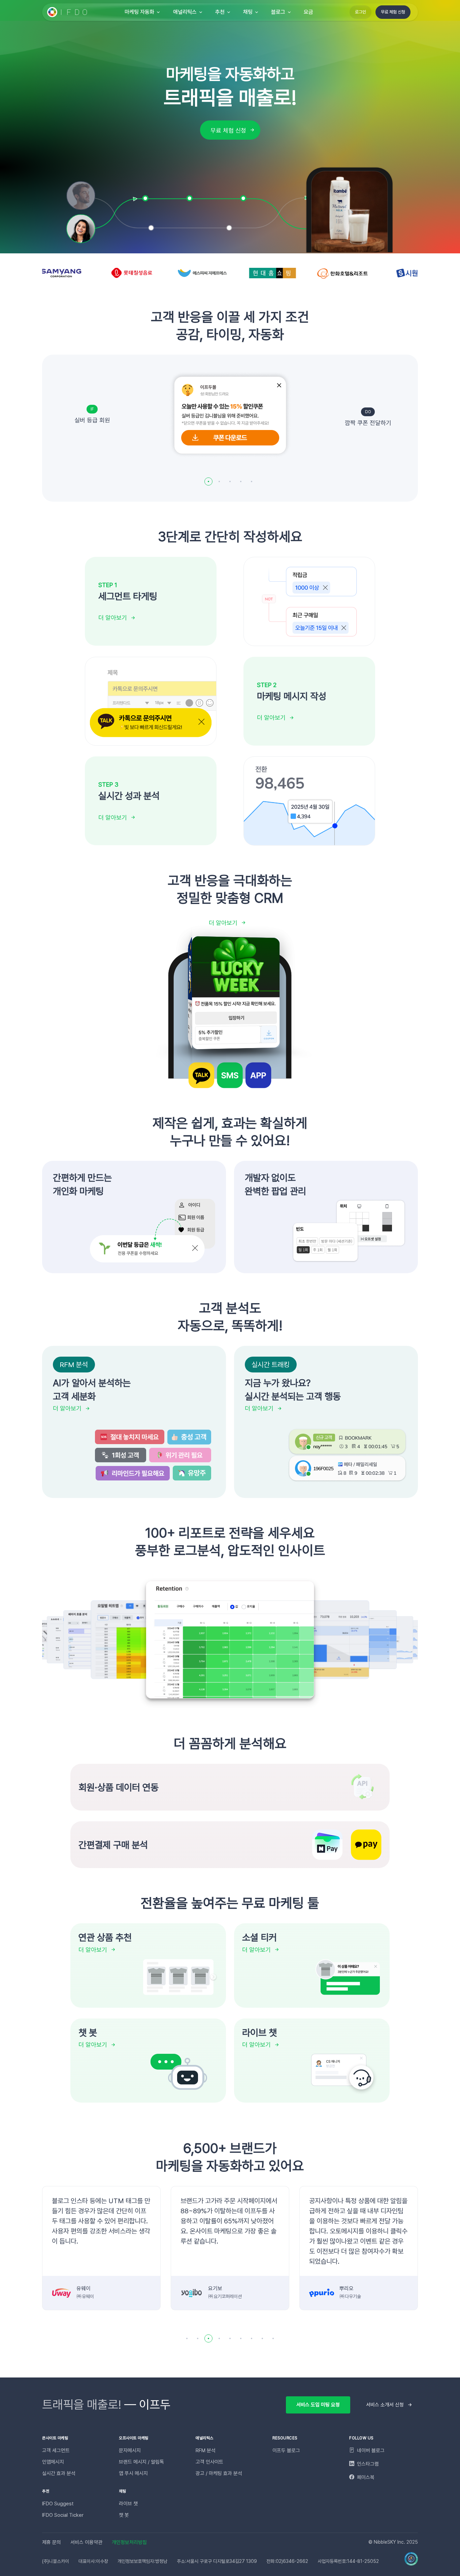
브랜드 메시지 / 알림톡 (141, 2462)
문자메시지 (130, 2450)
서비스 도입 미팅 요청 (318, 2405)
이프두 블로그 (286, 2450)
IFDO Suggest (58, 2504)
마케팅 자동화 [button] (139, 12)
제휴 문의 (52, 2542)
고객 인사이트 (209, 2462)
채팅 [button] (248, 12)
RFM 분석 (206, 2450)
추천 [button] (220, 12)
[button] (208, 481)
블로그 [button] (278, 12)
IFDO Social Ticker (63, 2515)
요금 (308, 12)
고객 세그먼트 (56, 2450)
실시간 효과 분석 (59, 2473)
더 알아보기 (113, 618)
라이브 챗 (128, 2504)
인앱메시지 (53, 2462)
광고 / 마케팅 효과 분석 (219, 2473)
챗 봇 (124, 2515)
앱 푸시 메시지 (133, 2473)
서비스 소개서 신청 (385, 2405)
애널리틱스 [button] (185, 12)
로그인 (360, 12)
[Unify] (68, 12)
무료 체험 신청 (393, 12)
